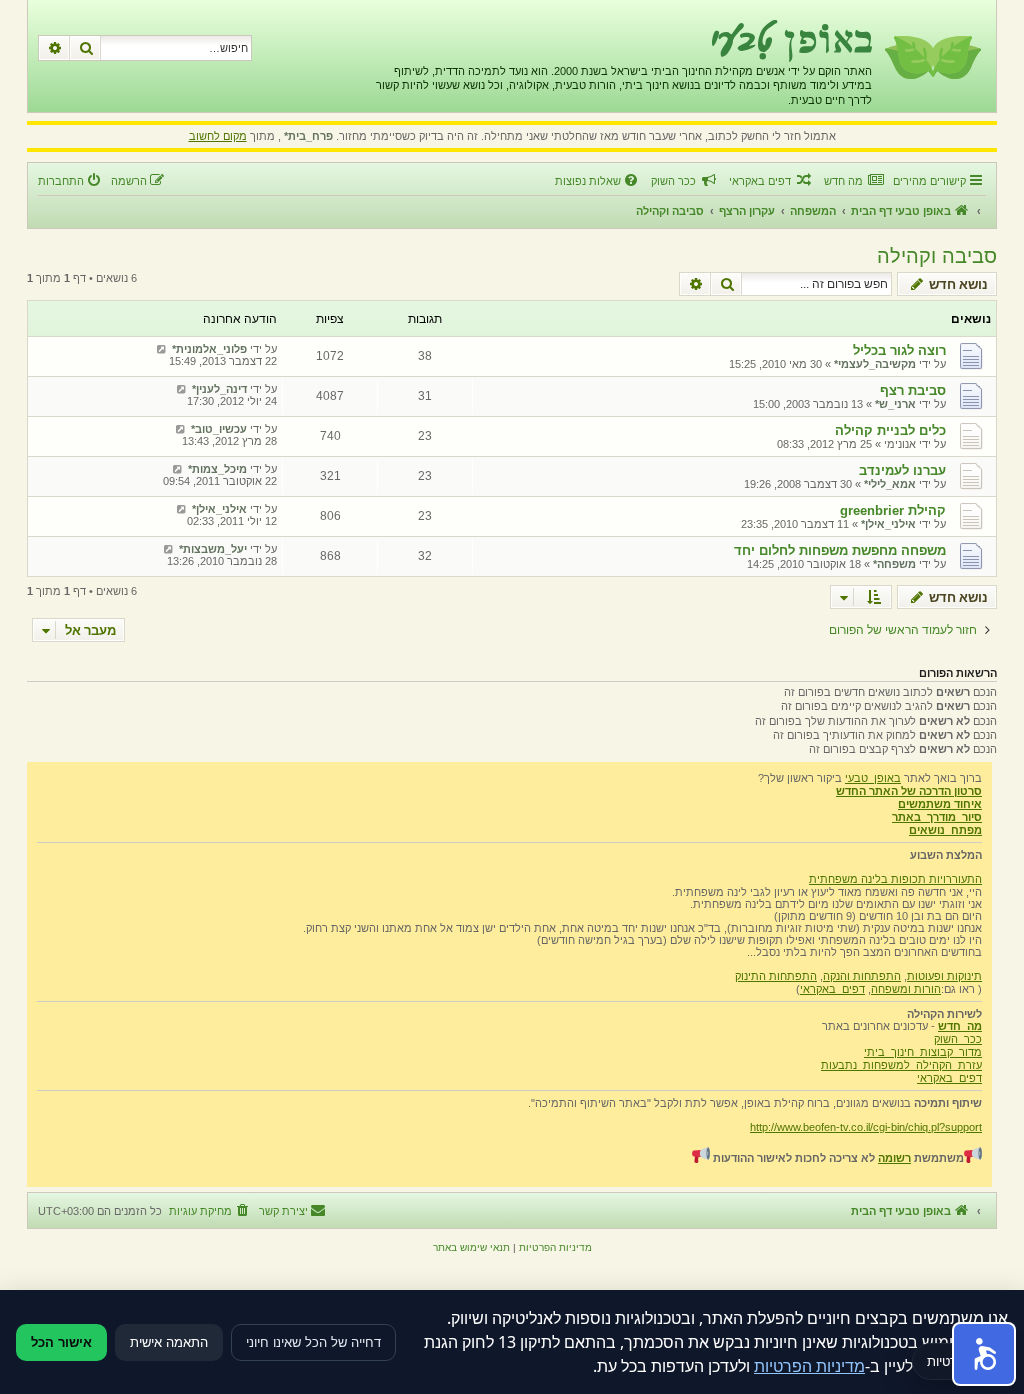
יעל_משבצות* (213, 549)
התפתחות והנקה (862, 976)
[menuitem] (853, 181)
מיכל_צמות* (217, 469)
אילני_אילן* (888, 524)
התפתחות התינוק (776, 976)
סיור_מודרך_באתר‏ (937, 817)
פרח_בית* (308, 136)
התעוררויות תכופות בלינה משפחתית (895, 879)
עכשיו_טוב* (219, 429)
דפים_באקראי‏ (832, 989)
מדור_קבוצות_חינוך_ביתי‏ (923, 1052)
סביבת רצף (913, 390)
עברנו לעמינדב (902, 470)
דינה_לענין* (219, 389)
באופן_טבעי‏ (873, 778)
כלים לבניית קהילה (890, 430)
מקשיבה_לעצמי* (875, 364)
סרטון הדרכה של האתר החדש (909, 791)
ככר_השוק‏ (958, 1039)
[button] (984, 1354)
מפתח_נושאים (945, 830)
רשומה (894, 1158)
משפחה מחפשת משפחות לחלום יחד (840, 550)
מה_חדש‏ (960, 1026)
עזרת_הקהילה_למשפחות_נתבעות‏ (901, 1065)
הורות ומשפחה (906, 989)
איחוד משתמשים (940, 804)
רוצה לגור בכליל (899, 350)
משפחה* (894, 564)
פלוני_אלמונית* (209, 349)
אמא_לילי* (890, 484)
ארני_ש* (895, 404)
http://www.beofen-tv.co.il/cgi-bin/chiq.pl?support (866, 1127)
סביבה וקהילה (937, 256)
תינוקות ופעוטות (944, 976)
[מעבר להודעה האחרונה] (161, 349)
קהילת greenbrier (893, 510)
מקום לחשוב (218, 136)
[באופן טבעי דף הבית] (931, 56)
